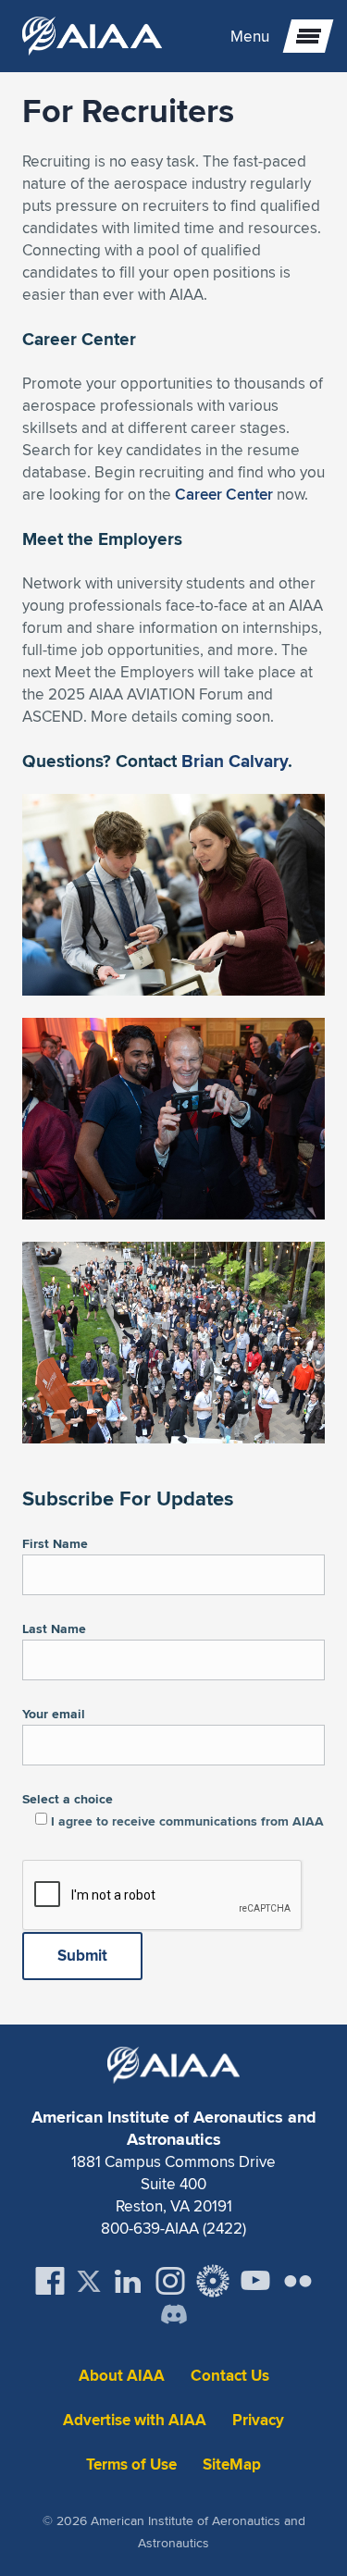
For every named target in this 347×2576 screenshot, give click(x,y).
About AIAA (122, 2376)
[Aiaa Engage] (213, 2281)
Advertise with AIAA (135, 2420)
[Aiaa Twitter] (89, 2281)
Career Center (224, 494)
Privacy (258, 2420)
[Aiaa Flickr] (298, 2281)
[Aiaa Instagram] (170, 2281)
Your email (54, 1714)
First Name (55, 1543)
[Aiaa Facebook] (50, 2281)
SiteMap (232, 2465)
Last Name (54, 1629)
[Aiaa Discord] (174, 2316)
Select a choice (173, 1810)
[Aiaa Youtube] (255, 2281)
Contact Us (230, 2376)
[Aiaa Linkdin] (128, 2281)
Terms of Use (131, 2465)
